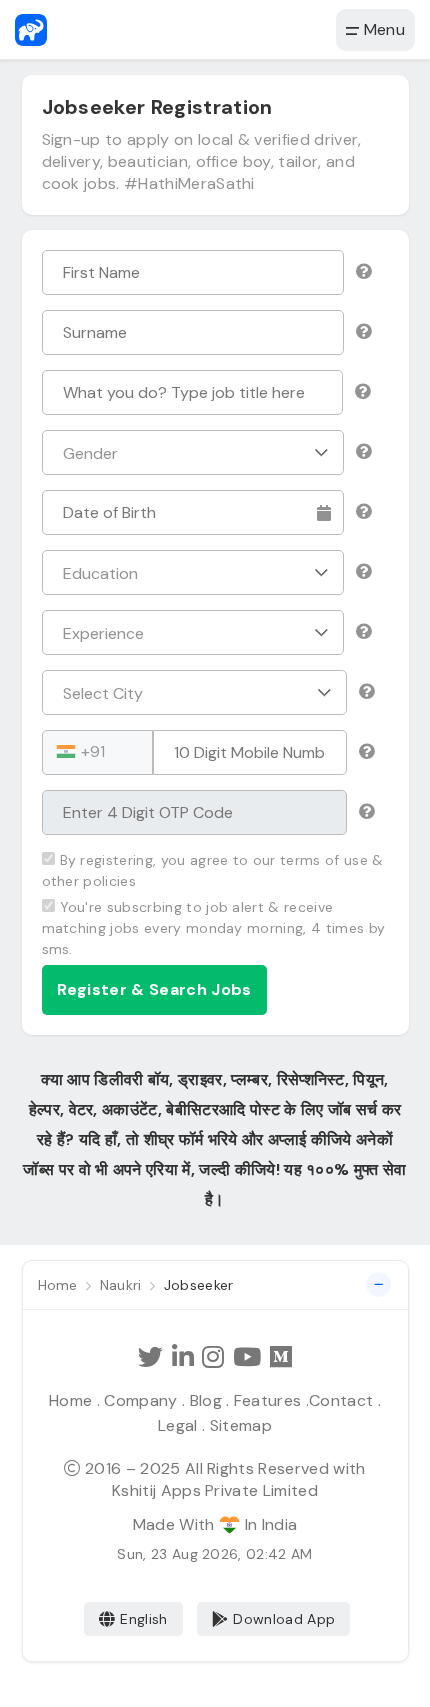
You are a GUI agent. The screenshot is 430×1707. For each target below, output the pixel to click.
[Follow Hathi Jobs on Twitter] (150, 1357)
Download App (284, 1619)
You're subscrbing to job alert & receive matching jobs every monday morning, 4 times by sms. (214, 928)
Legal (178, 1425)
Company (140, 1400)
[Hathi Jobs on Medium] (281, 1357)
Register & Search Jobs (154, 989)
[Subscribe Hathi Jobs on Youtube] (247, 1357)
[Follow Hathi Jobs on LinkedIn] (183, 1357)
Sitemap (241, 1425)
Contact (341, 1400)
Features (268, 1400)
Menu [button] (382, 29)
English (143, 1619)
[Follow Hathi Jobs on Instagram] (213, 1357)
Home (70, 1400)
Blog (206, 1400)
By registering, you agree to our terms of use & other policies (213, 870)
